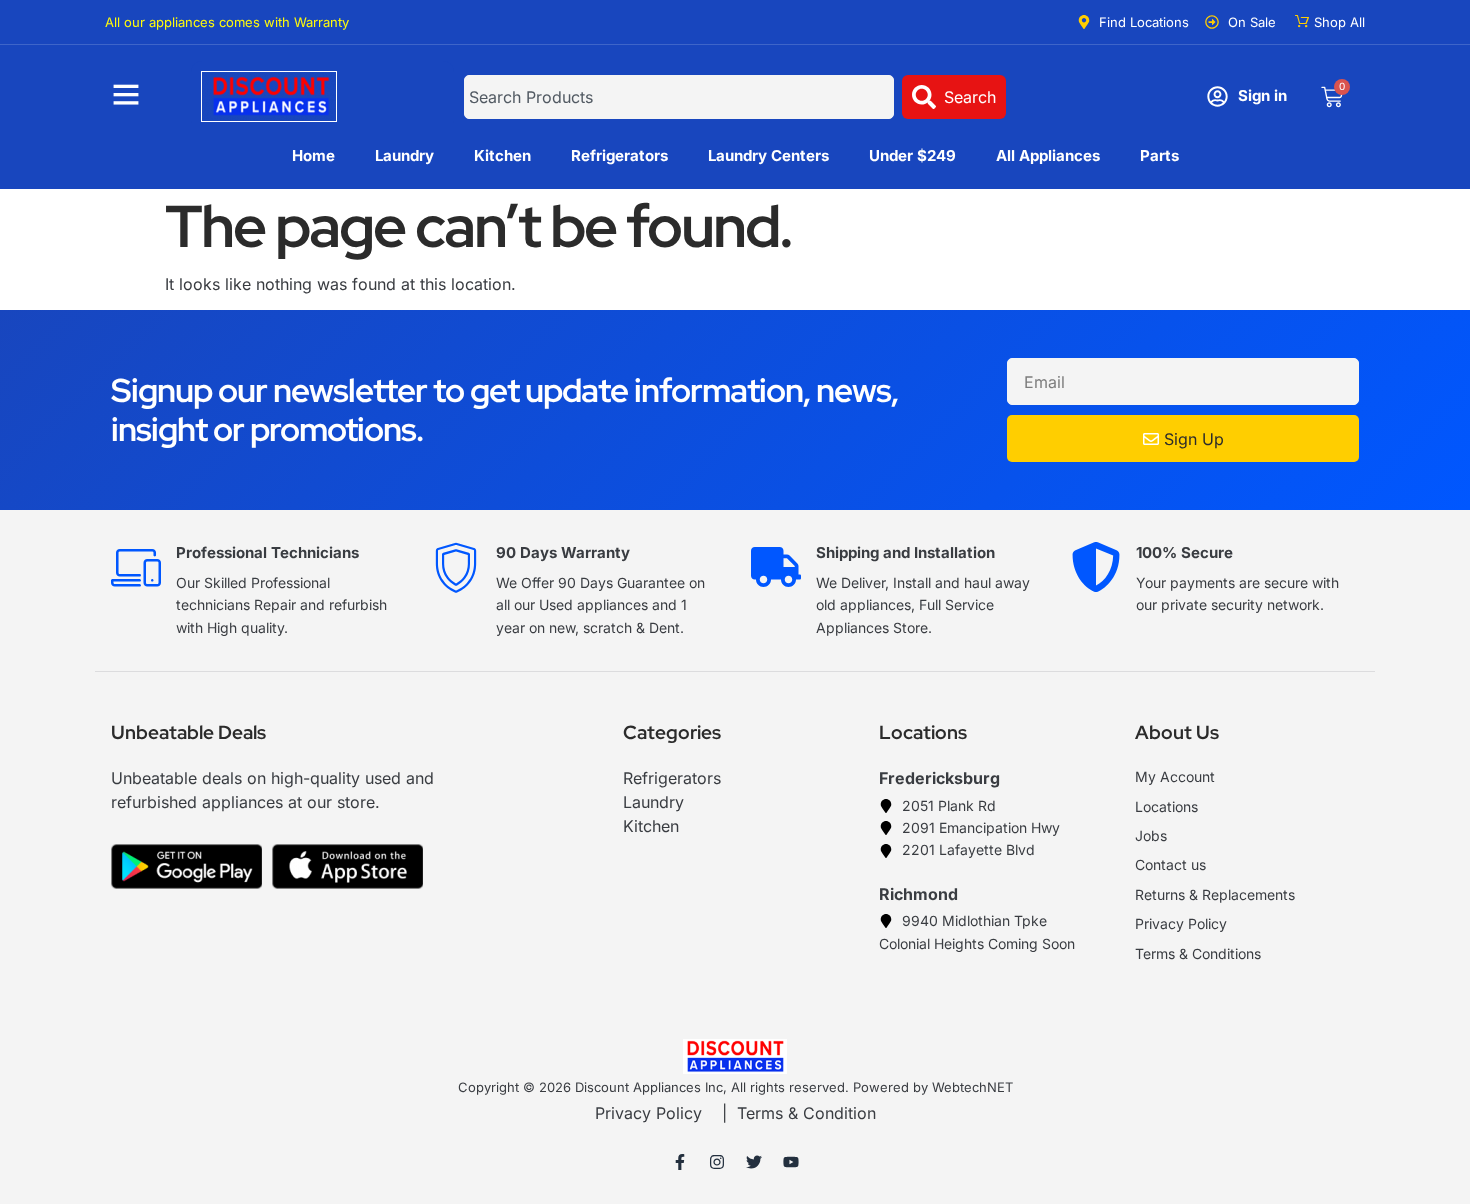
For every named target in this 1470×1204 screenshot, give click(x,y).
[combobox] (678, 97)
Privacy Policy (648, 1113)
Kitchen (502, 155)
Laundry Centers (768, 155)
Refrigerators (619, 155)
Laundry (404, 155)
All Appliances (1048, 155)
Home (313, 155)
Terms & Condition (806, 1113)
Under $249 (912, 155)
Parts (1159, 155)
